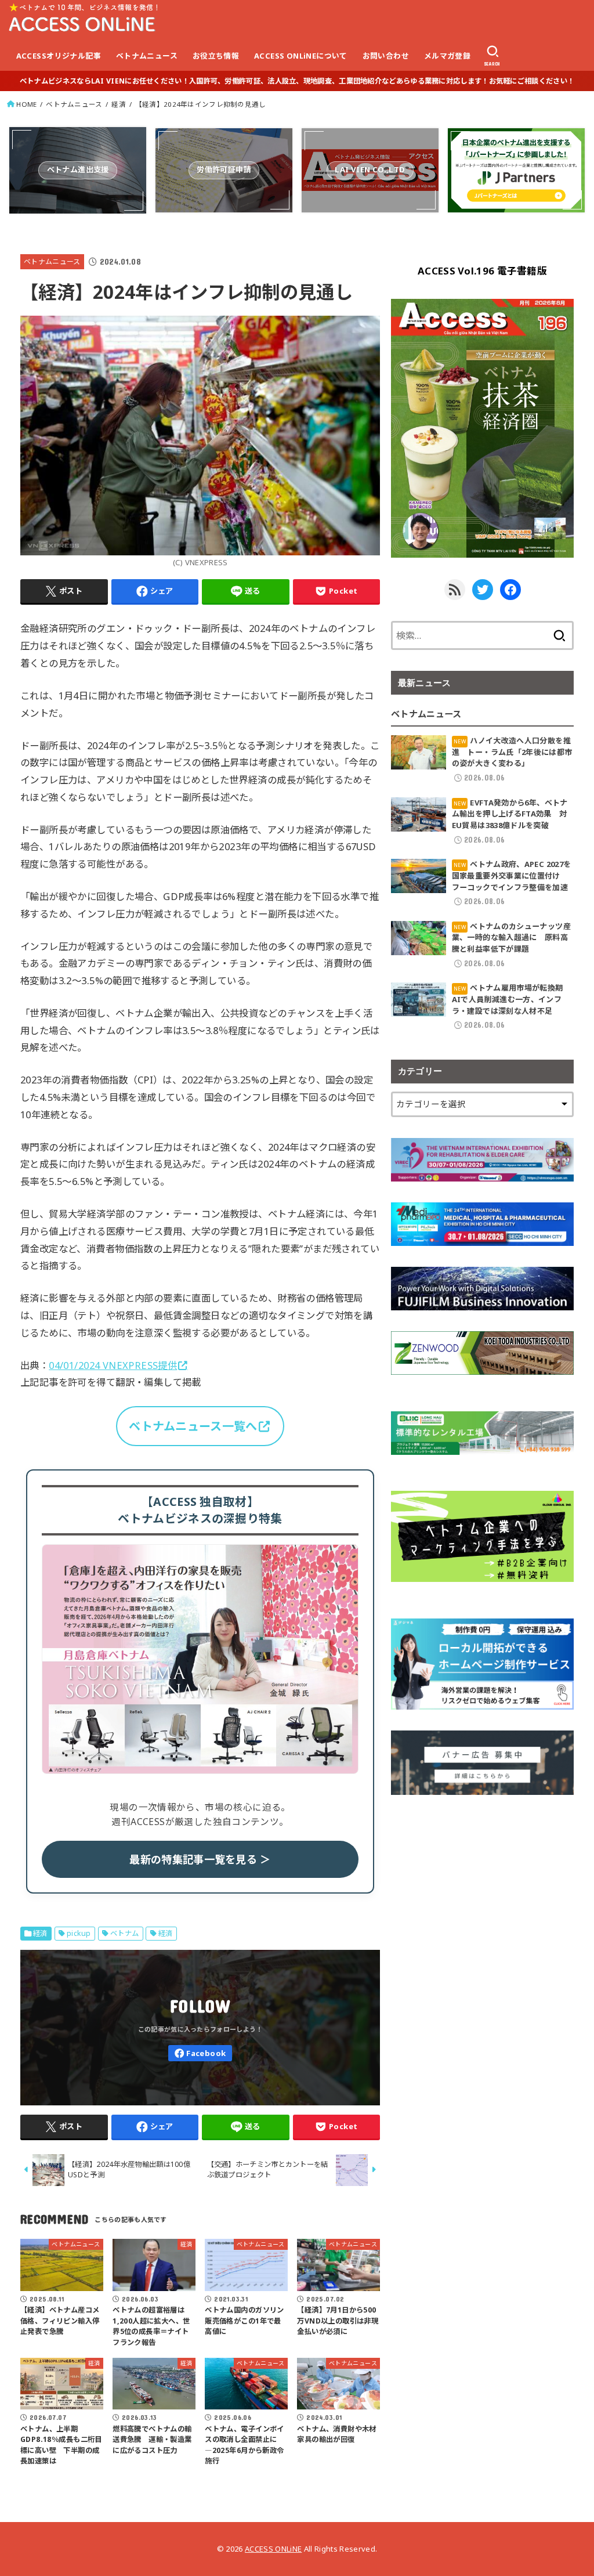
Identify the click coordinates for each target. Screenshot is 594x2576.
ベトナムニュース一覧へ (193, 1426)
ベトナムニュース (147, 56)
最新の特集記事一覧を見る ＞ (200, 1859)
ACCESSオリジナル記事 (59, 56)
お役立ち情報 (216, 56)
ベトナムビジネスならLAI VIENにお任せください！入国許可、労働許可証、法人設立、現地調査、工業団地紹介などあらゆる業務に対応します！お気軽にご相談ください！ (297, 81)
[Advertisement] (482, 1888)
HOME (26, 104)
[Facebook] (200, 2053)
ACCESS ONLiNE (273, 2549)
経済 (119, 104)
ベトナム (125, 1933)
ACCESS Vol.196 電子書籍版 (482, 271)
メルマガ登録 (447, 56)
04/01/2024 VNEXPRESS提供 (113, 1365)
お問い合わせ (386, 56)
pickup (79, 1933)
